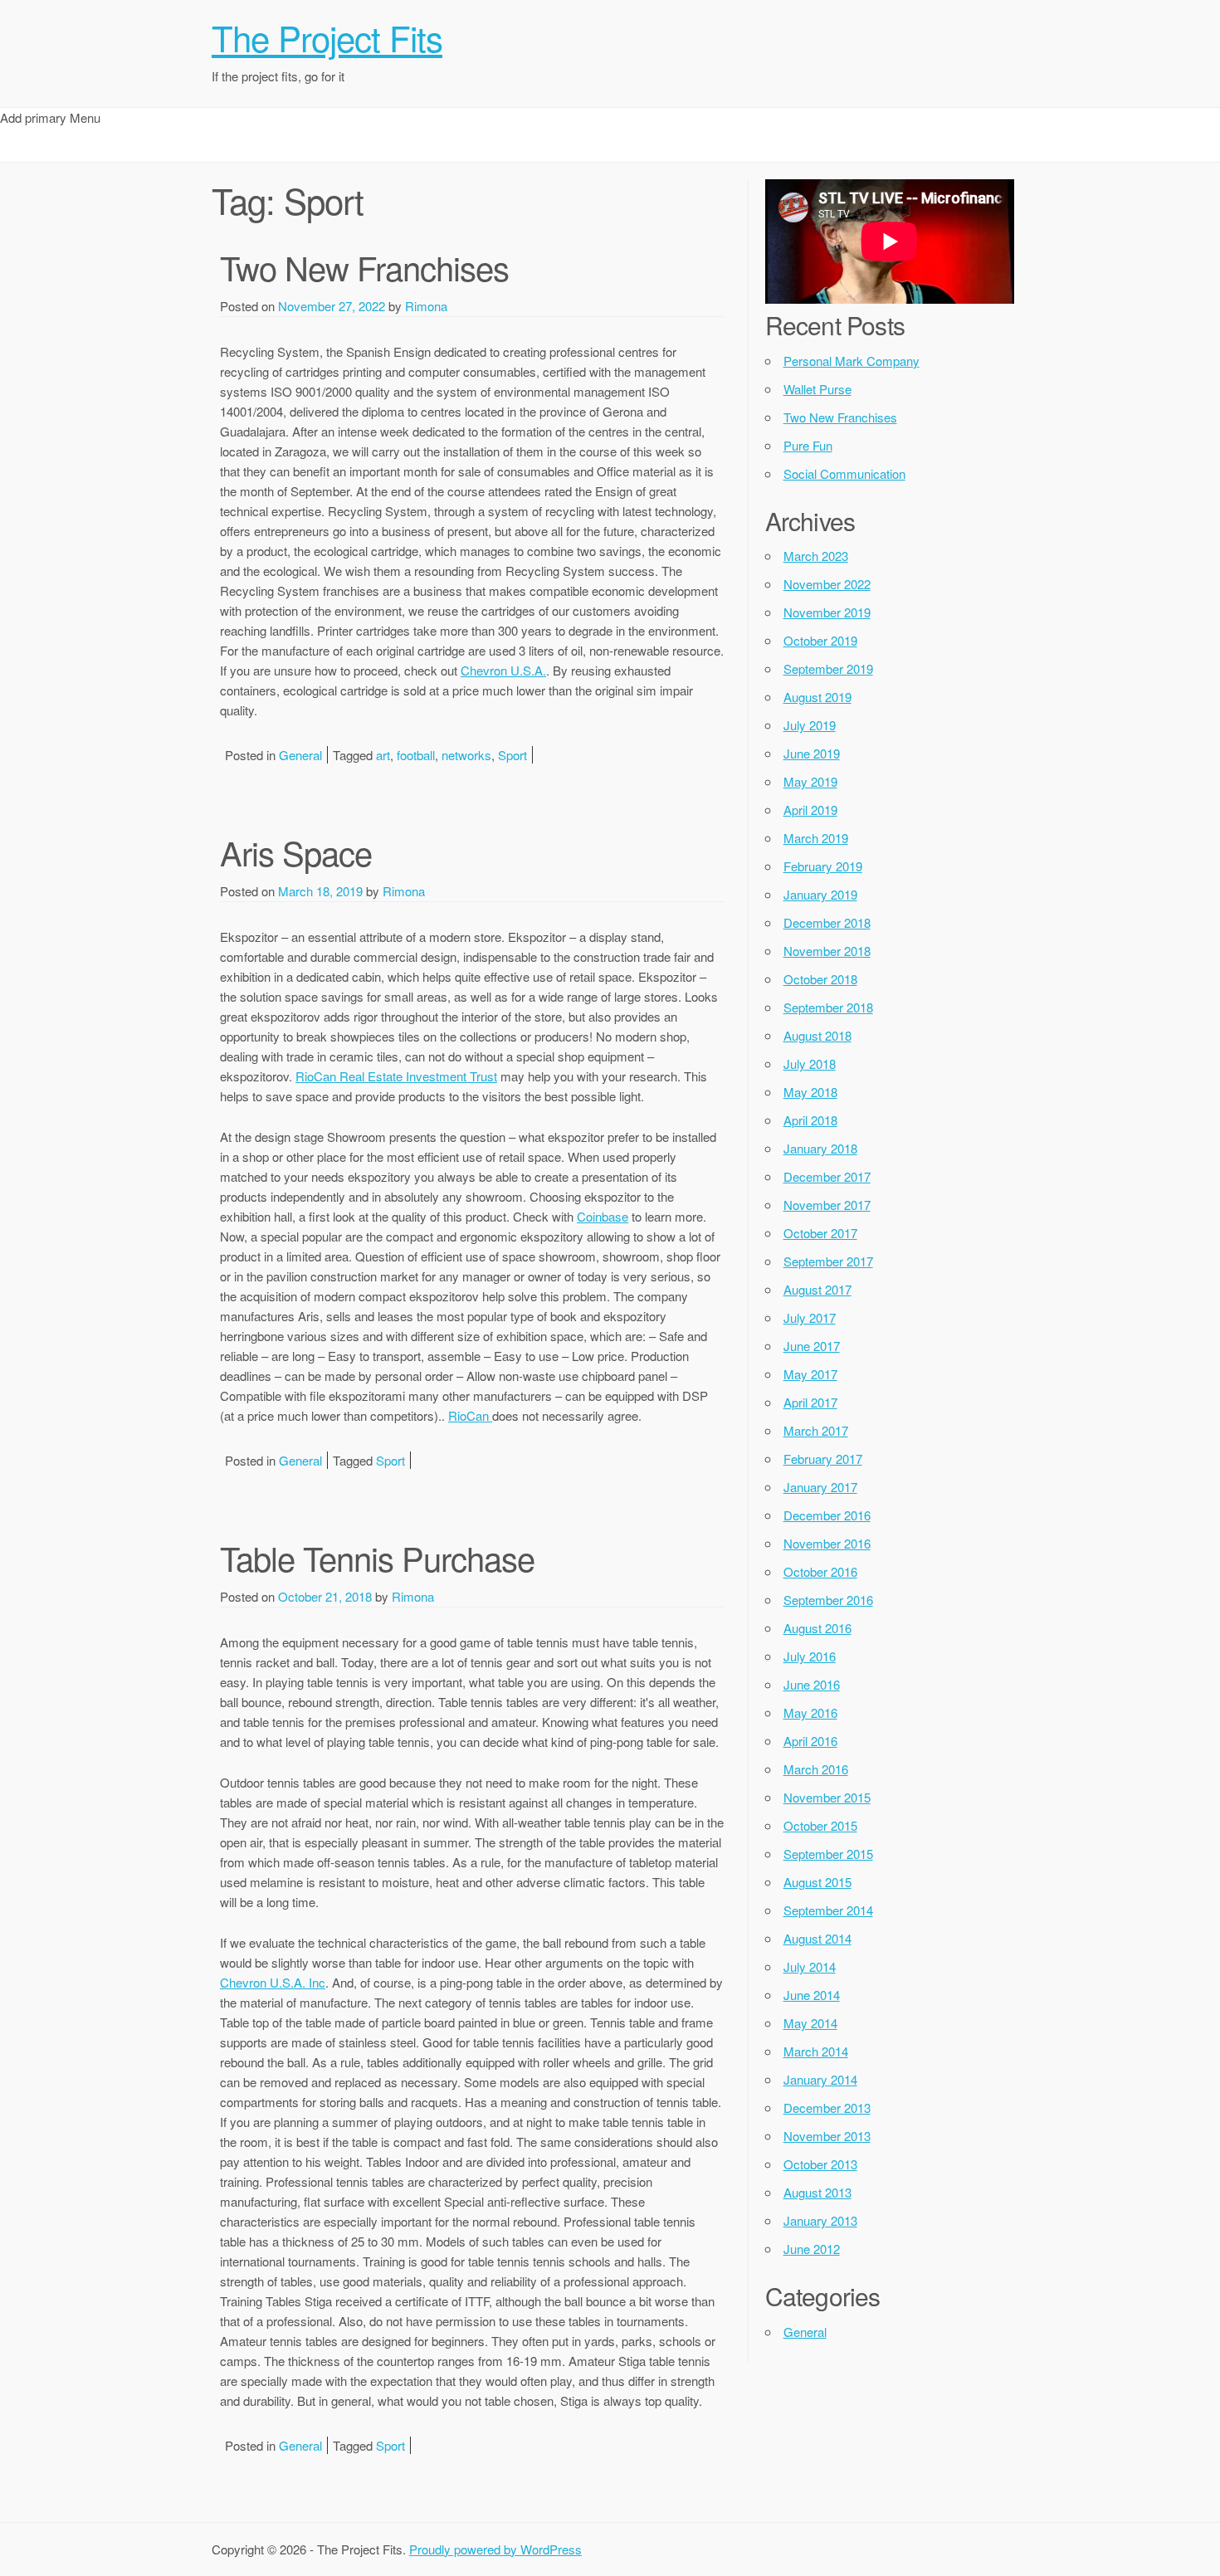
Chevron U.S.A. (503, 670)
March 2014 (816, 2051)
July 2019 (810, 725)
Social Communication (844, 473)
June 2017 (812, 1346)
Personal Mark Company (852, 361)
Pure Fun (808, 445)
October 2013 (820, 2164)
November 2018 (827, 951)
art (383, 755)
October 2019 (820, 640)
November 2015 (827, 1797)
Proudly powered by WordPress (495, 2549)
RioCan (470, 1415)
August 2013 (817, 2192)
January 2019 (820, 894)
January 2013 (820, 2220)
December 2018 (827, 922)
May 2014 (810, 2023)
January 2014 (820, 2079)
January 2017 (820, 1487)
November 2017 (827, 1205)
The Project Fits (327, 37)
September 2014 (828, 1910)
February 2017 (823, 1459)
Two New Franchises (364, 267)
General (300, 755)
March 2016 (816, 1769)
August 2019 (817, 697)
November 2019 (827, 612)
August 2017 (817, 1289)
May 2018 (810, 1092)
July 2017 (810, 1317)
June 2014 (812, 1995)
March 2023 (816, 556)
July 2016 (810, 1656)
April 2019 (810, 810)
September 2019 (828, 668)
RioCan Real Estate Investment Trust (396, 1076)
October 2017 (820, 1233)
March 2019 (816, 838)
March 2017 (816, 1430)
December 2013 (827, 2108)
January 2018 (820, 1148)
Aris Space (296, 852)
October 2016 (820, 1571)
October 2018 (820, 979)
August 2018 (817, 1035)
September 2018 (828, 1007)
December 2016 (827, 1515)
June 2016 (812, 1684)
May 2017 (810, 1374)
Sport (512, 755)
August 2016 (817, 1628)
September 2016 (828, 1600)
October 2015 (820, 1825)
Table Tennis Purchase (377, 1557)
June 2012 (812, 2249)
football (416, 755)
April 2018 (810, 1120)
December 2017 (827, 1176)
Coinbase (603, 1216)
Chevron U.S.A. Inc (273, 1982)
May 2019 (810, 781)
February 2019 (823, 866)
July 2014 (810, 1966)
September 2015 (828, 1854)
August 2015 (817, 1882)
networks (466, 755)
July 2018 (810, 1064)
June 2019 (812, 753)
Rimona (426, 306)
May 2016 (810, 1712)
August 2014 (817, 1938)
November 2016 (827, 1543)
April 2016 (810, 1741)
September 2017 (828, 1261)
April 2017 (810, 1402)
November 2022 (827, 584)
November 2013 (827, 2136)
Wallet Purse (817, 389)
